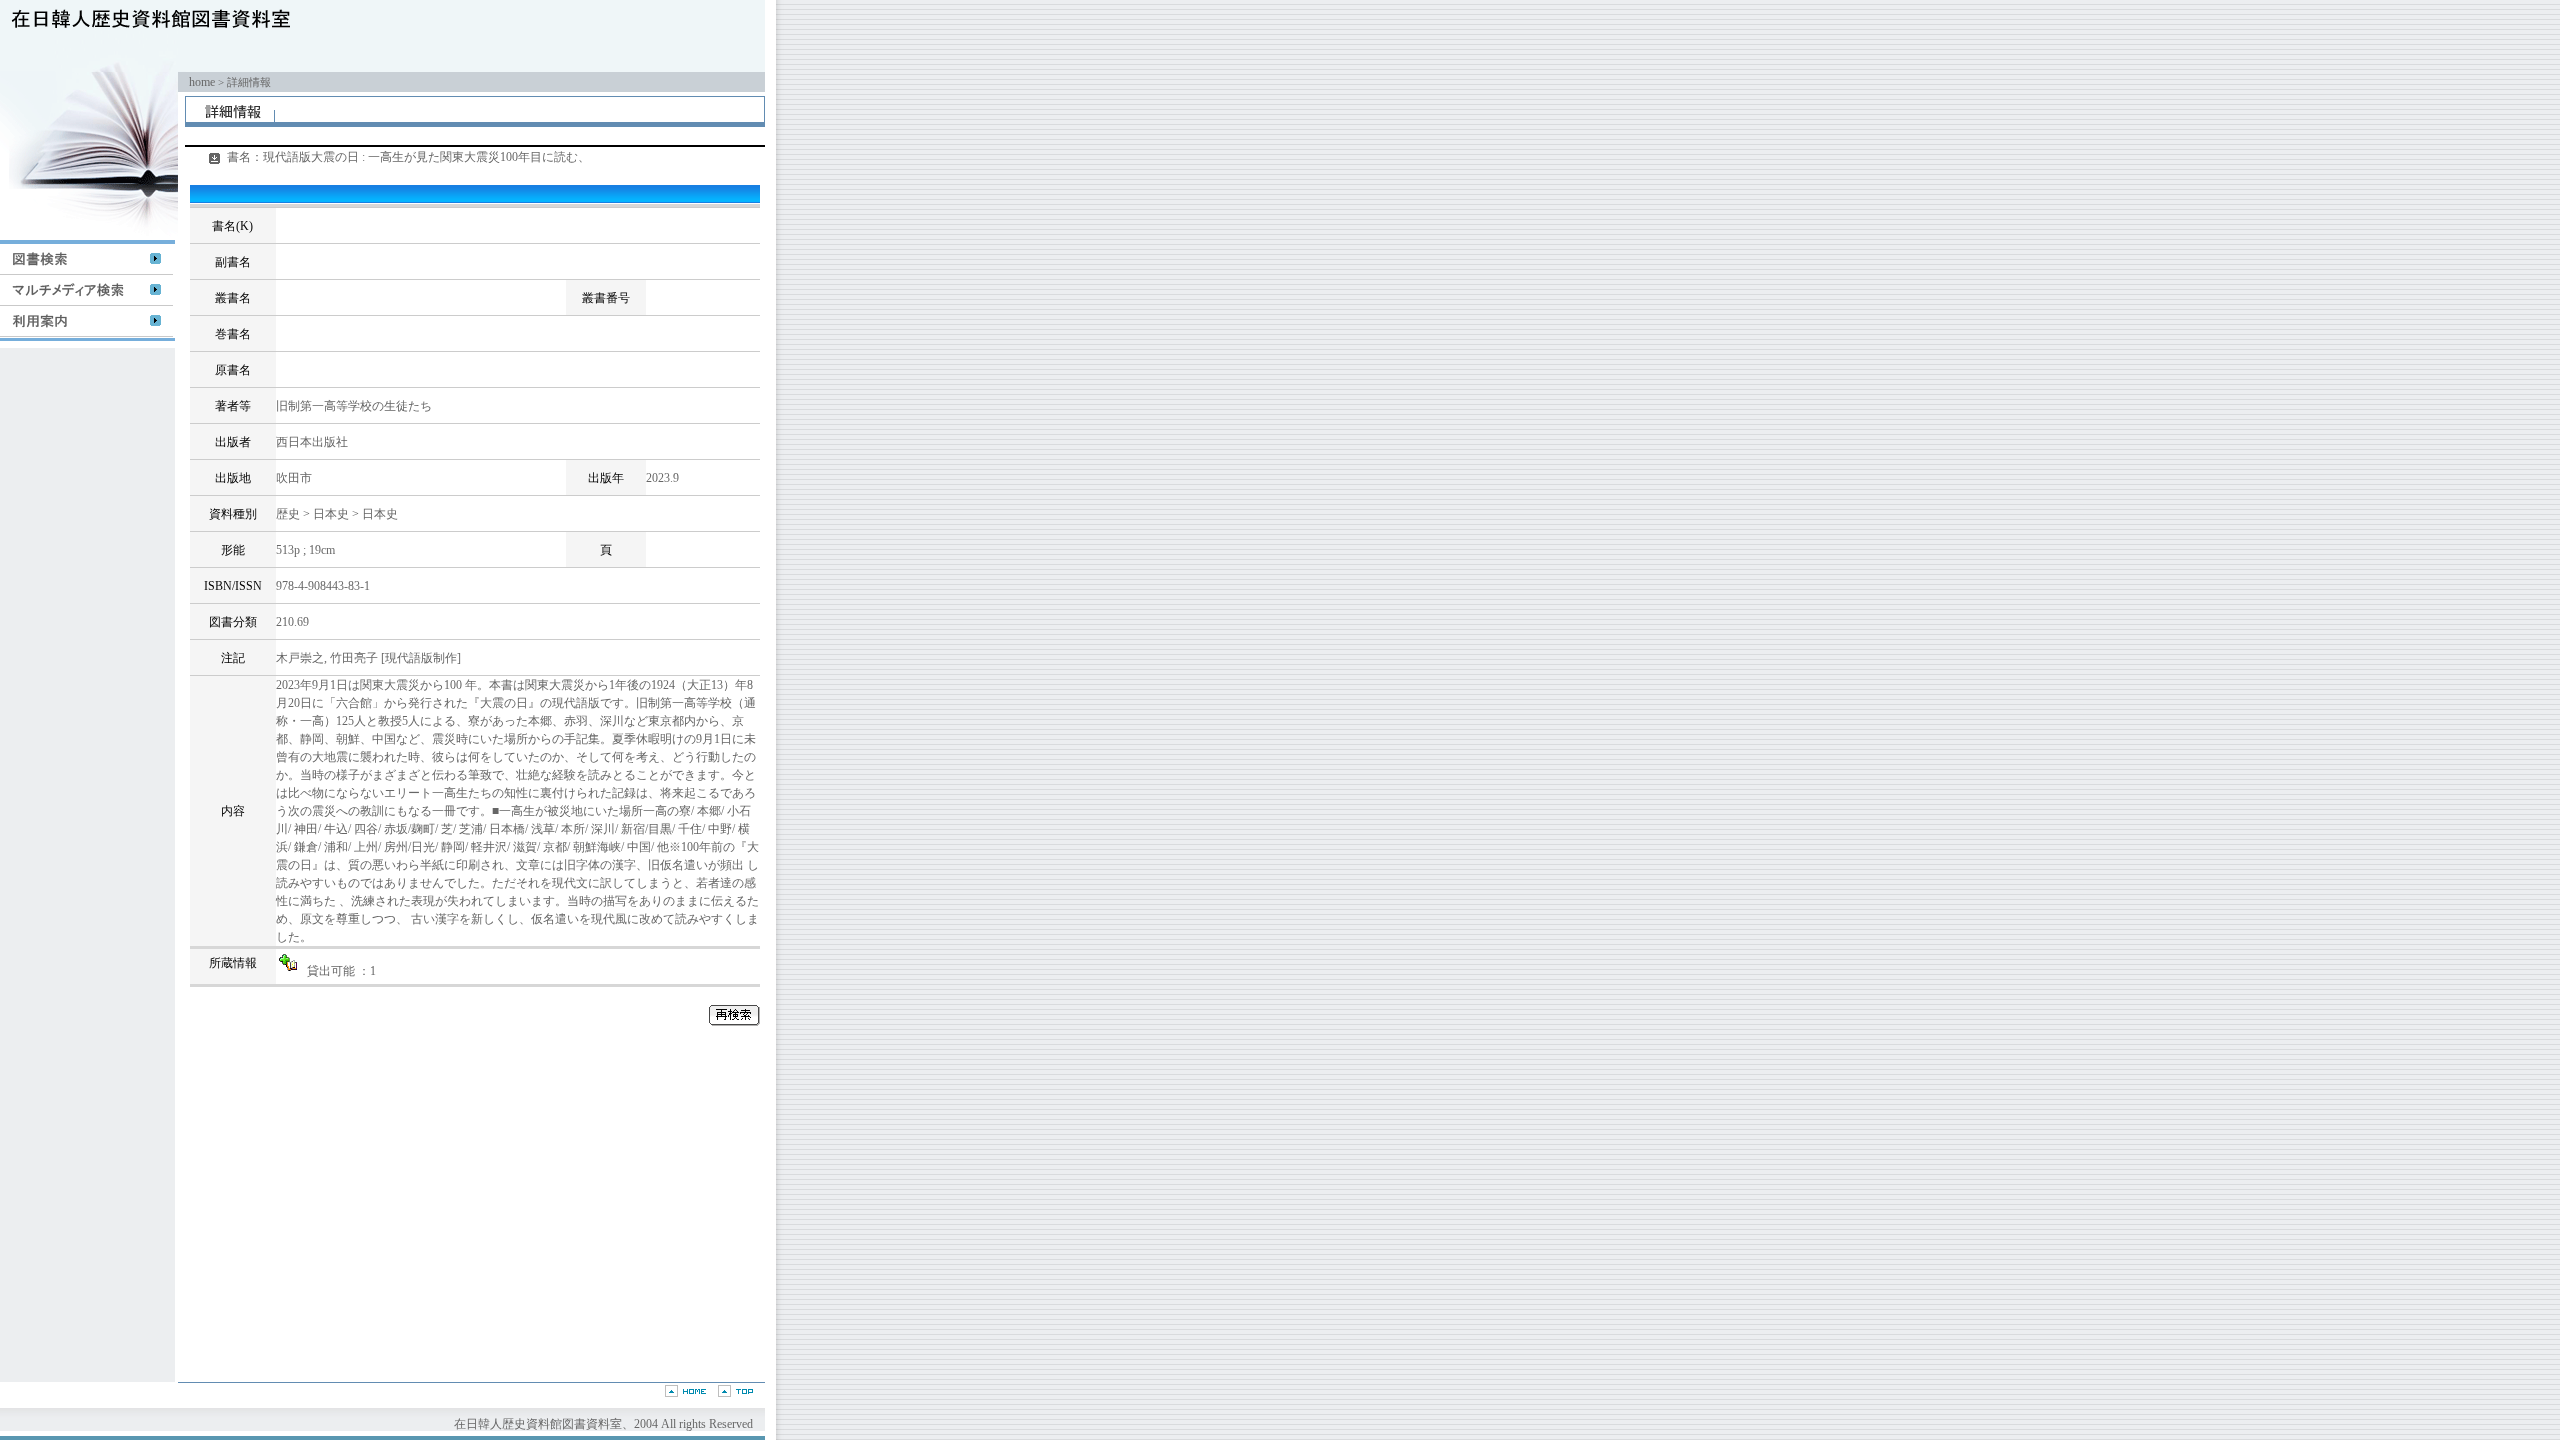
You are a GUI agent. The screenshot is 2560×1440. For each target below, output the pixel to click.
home (202, 82)
